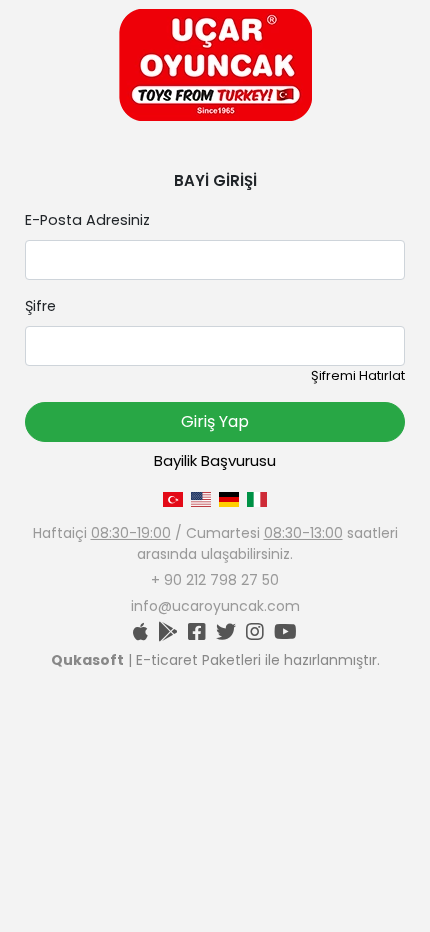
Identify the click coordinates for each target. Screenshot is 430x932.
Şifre (40, 306)
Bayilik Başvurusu (215, 460)
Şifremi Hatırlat (358, 375)
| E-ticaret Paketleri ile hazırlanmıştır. (215, 660)
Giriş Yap (215, 421)
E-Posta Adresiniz (87, 220)
